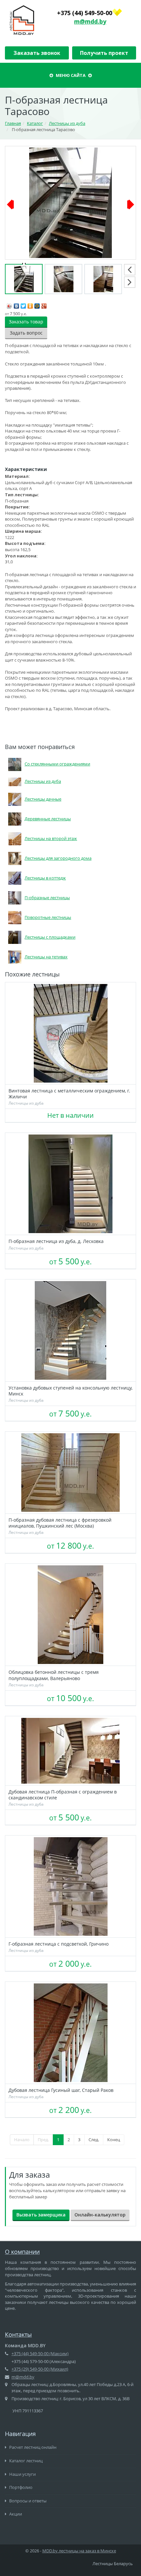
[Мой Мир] (37, 304)
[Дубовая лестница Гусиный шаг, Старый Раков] (70, 2033)
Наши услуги (22, 2474)
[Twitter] (23, 304)
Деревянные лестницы (48, 819)
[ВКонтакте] (17, 304)
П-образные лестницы (47, 898)
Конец (114, 2140)
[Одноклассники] (30, 304)
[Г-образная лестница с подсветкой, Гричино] (70, 1886)
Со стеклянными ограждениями (57, 764)
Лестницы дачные (43, 799)
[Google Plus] (44, 304)
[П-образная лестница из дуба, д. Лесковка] (70, 1184)
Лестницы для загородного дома (58, 858)
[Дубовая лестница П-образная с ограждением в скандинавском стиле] (70, 1751)
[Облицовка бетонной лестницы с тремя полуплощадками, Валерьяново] (70, 1615)
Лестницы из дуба (43, 781)
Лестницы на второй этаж (51, 838)
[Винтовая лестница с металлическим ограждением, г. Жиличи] (70, 1033)
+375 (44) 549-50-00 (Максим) (40, 2354)
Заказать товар (26, 322)
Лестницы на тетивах (46, 957)
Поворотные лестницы (48, 917)
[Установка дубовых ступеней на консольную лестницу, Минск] (70, 1330)
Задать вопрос (26, 333)
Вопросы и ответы (27, 2501)
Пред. (43, 2140)
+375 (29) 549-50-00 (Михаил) (40, 2369)
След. (94, 2140)
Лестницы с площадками (50, 937)
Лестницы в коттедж (45, 878)
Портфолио (20, 2487)
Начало (22, 2140)
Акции (15, 2514)
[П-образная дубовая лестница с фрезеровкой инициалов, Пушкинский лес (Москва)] (70, 1473)
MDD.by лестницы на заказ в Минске (79, 2551)
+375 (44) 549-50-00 (85, 13)
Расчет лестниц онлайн (32, 2447)
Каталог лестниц (25, 2461)
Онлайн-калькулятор (100, 2215)
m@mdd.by (90, 21)
